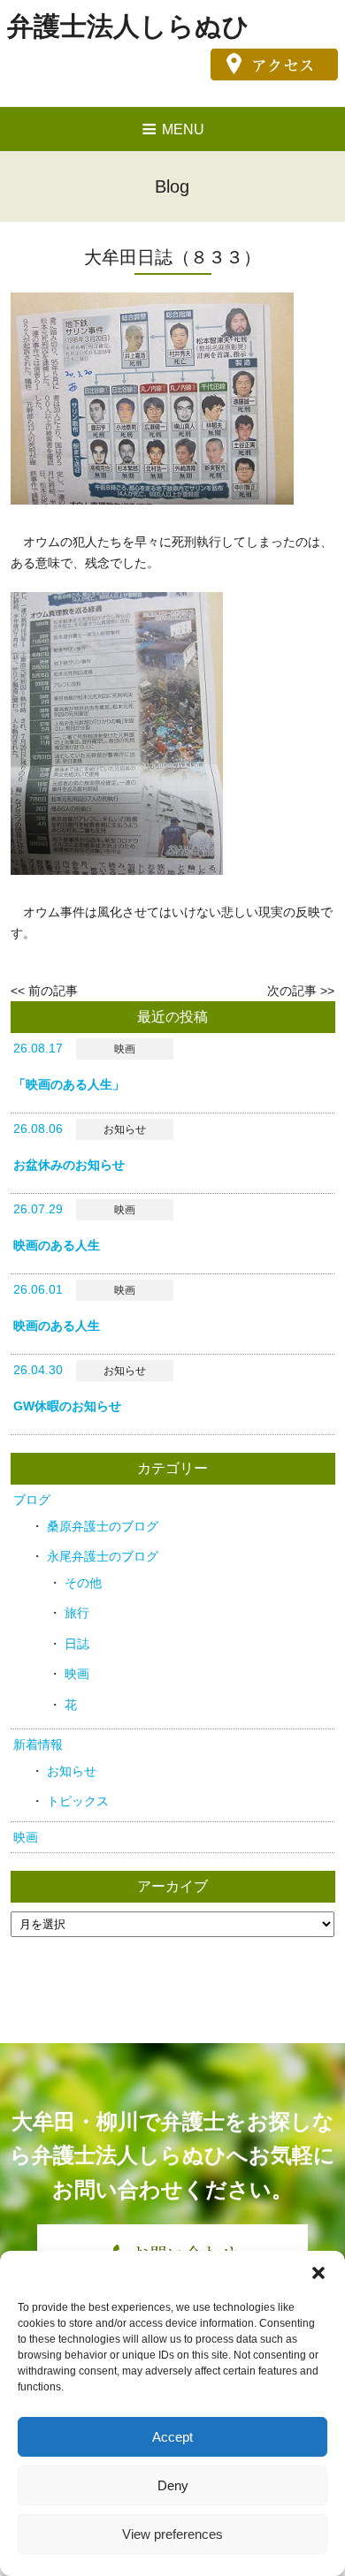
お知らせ (72, 1771)
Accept (172, 2437)
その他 (83, 1583)
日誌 (77, 1644)
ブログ (32, 1500)
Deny (173, 2485)
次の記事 (292, 991)
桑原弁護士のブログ (103, 1526)
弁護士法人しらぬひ (128, 26)
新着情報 (38, 1744)
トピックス (78, 1801)
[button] (318, 2273)
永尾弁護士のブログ (103, 1556)
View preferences (172, 2534)
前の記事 (53, 991)
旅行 (77, 1613)
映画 (77, 1674)
